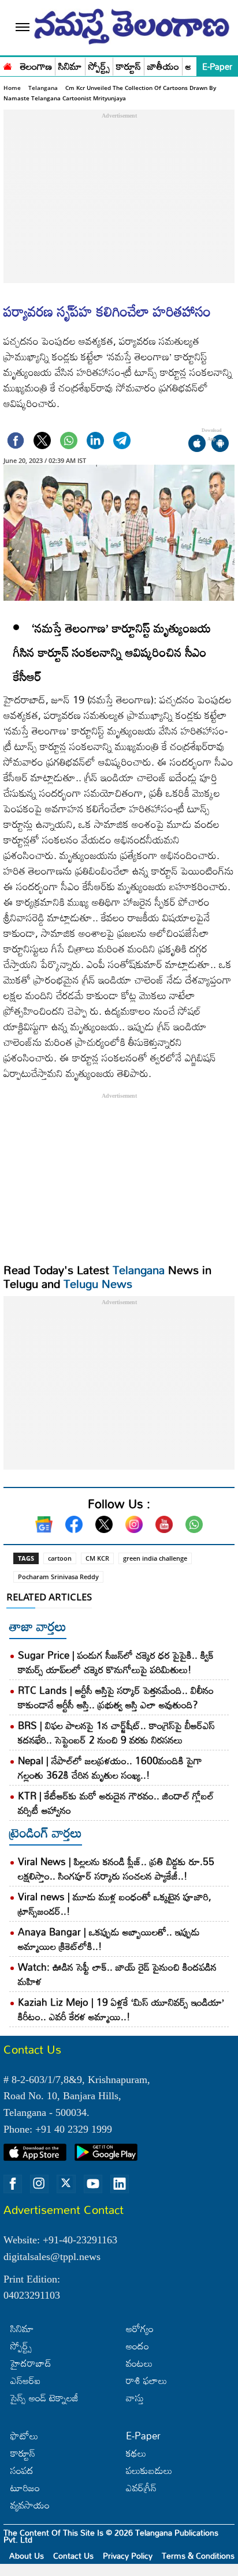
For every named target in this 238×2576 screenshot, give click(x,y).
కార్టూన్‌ (23, 2453)
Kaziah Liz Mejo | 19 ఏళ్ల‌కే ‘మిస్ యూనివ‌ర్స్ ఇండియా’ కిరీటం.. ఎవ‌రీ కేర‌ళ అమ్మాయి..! (121, 2009)
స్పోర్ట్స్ (99, 67)
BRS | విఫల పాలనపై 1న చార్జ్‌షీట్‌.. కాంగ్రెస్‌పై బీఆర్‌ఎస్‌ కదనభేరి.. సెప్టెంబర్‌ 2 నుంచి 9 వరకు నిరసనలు (116, 1733)
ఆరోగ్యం (140, 2328)
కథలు (136, 2453)
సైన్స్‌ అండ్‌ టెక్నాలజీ (44, 2398)
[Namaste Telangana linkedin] (120, 2184)
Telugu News (98, 1283)
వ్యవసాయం (30, 2505)
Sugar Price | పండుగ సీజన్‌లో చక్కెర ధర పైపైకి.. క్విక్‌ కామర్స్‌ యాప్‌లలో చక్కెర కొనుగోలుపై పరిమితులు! (116, 1662)
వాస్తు (135, 2398)
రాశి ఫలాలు (146, 2380)
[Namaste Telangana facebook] (13, 2184)
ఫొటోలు (24, 2436)
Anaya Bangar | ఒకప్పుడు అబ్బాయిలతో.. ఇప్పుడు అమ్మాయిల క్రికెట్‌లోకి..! (109, 1939)
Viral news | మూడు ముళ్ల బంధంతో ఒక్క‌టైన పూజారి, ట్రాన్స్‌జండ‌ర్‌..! (115, 1904)
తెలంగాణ (36, 67)
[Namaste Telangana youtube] (93, 2184)
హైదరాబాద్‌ (31, 2363)
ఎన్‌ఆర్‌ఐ (25, 2380)
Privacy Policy (128, 2556)
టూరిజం (25, 2488)
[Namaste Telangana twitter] (66, 2184)
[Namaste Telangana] (8, 65)
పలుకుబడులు (149, 2470)
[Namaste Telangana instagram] (39, 2184)
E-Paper (217, 66)
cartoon (60, 1558)
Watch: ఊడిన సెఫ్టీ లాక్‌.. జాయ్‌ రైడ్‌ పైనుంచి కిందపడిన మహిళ (117, 1974)
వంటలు (139, 2363)
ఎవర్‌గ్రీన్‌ (141, 2488)
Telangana (43, 88)
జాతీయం (163, 67)
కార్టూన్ (129, 67)
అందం (137, 2346)
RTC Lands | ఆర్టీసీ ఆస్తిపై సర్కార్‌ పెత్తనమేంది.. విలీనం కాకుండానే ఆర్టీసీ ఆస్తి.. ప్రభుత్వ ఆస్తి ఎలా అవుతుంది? (116, 1697)
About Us (27, 2556)
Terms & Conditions (198, 2556)
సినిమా (70, 67)
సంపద (22, 2470)
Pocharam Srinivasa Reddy (58, 1577)
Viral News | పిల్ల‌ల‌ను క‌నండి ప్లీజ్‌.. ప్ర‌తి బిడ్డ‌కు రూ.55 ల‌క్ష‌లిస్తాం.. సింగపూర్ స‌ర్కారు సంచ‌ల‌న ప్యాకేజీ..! (116, 1869)
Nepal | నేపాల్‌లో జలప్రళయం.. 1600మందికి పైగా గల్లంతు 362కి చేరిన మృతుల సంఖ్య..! (110, 1768)
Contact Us (73, 2556)
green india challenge (155, 1558)
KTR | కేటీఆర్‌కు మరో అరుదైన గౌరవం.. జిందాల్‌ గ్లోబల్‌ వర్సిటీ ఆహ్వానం (116, 1803)
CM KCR (97, 1558)
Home (12, 88)
